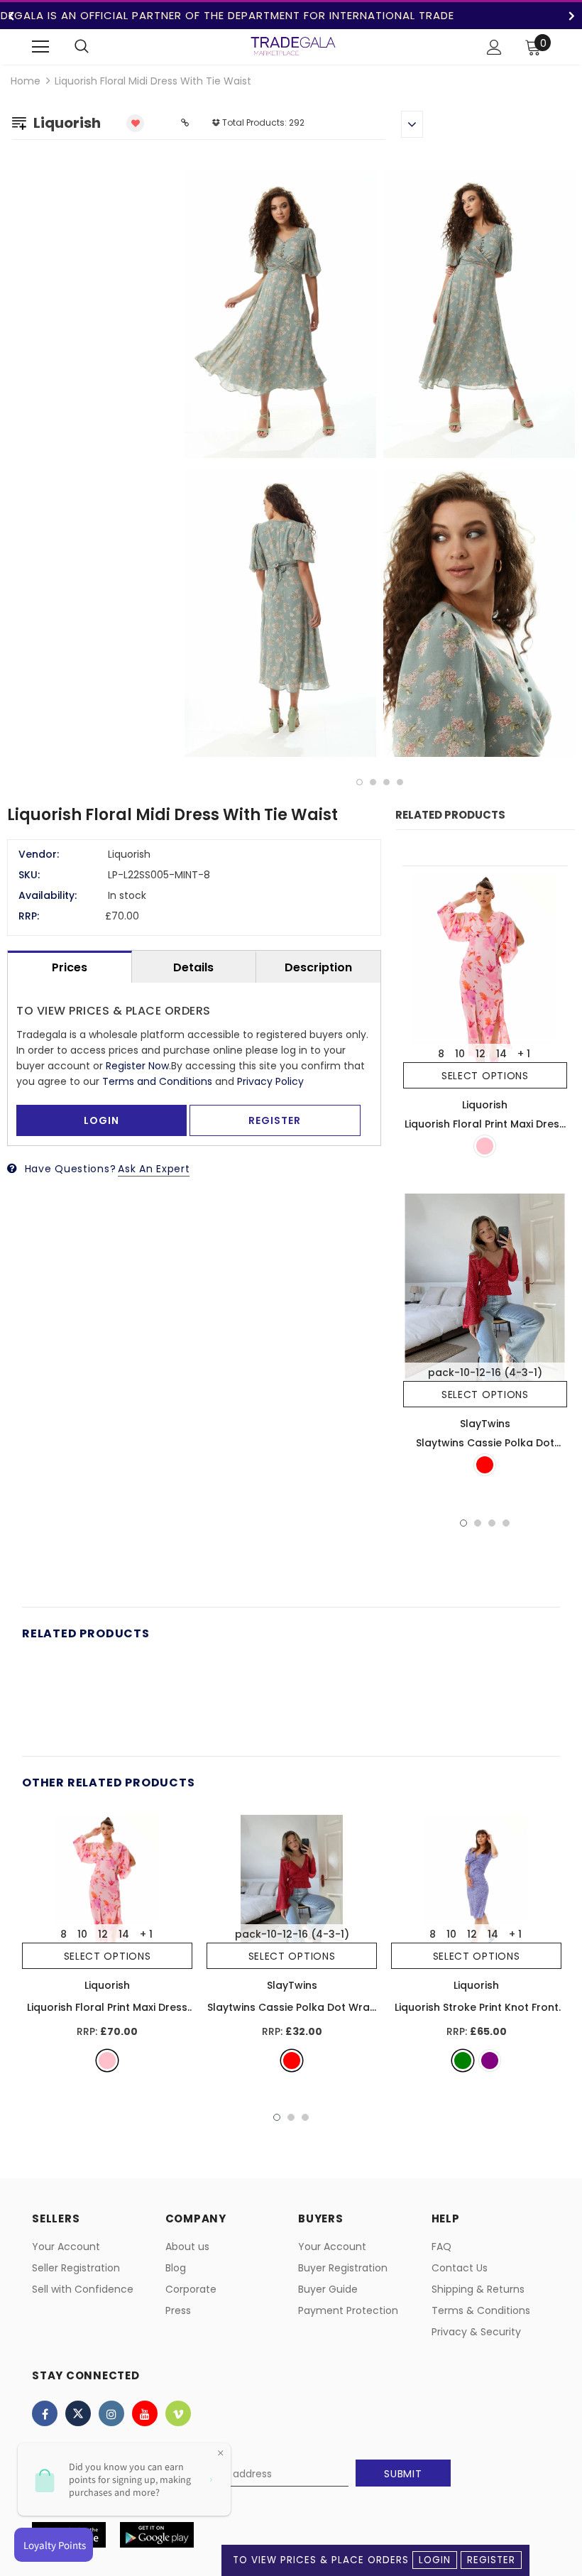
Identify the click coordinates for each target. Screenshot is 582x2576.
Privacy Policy (270, 1081)
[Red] (485, 1465)
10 (460, 1054)
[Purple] (490, 2061)
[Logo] (293, 46)
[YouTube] (145, 2413)
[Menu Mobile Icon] (40, 47)
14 (501, 1054)
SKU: (29, 875)
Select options (485, 1076)
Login (435, 2560)
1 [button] (359, 782)
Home (26, 81)
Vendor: (39, 854)
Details (193, 967)
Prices (70, 967)
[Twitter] (78, 2413)
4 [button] (400, 782)
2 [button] (373, 782)
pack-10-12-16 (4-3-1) (485, 1372)
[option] (380, 466)
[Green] (463, 2061)
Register (491, 2560)
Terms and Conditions (157, 1081)
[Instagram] (111, 2413)
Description (318, 967)
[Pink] (485, 1146)
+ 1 (524, 1054)
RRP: (29, 916)
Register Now (137, 1066)
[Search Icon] (82, 47)
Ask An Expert (154, 1169)
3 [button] (386, 782)
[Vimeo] (178, 2413)
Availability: (48, 895)
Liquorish (485, 1105)
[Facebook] (45, 2413)
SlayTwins (485, 1424)
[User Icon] (494, 47)
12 (481, 1054)
